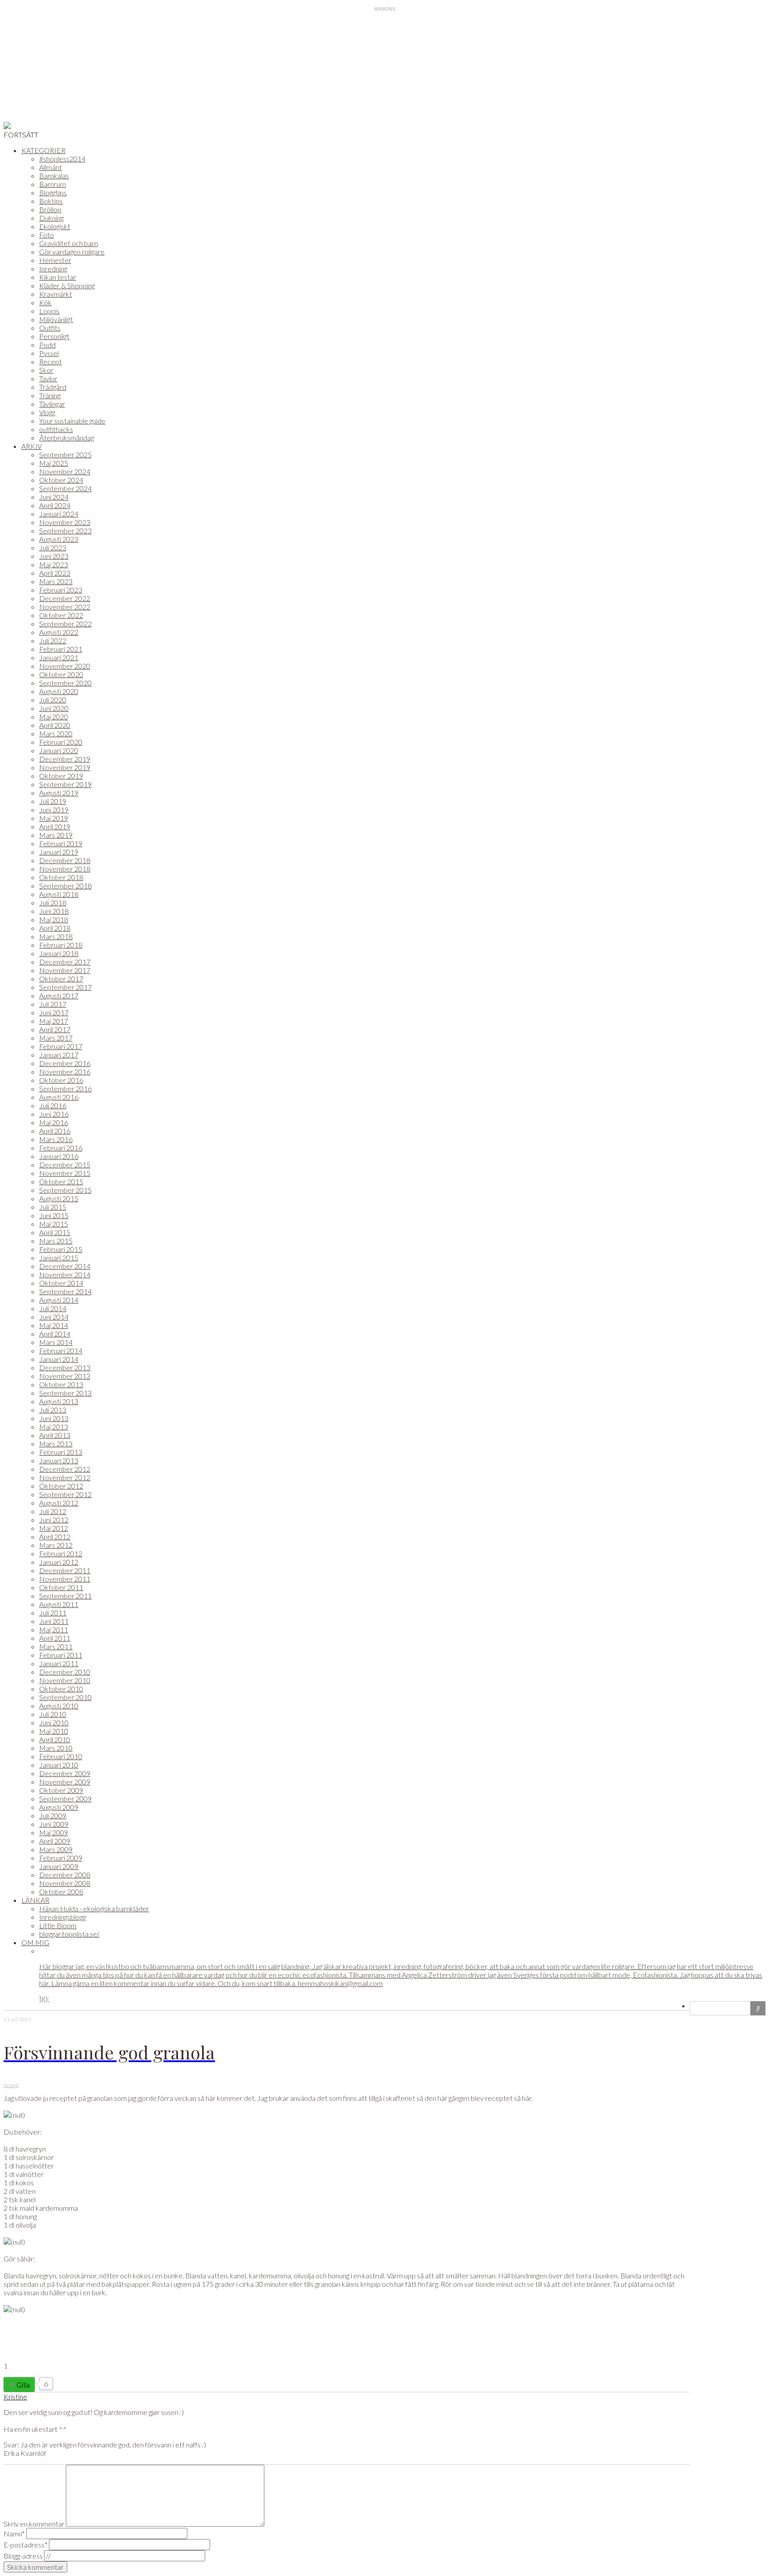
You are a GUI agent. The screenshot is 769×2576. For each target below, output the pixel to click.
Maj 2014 (54, 1325)
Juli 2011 (53, 1613)
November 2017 (65, 970)
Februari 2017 (61, 1046)
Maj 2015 (54, 1224)
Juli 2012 (53, 1511)
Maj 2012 (54, 1528)
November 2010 (65, 1680)
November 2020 (65, 666)
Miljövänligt (56, 319)
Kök (45, 302)
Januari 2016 (59, 1156)
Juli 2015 (53, 1207)
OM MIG (35, 1942)
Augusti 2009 (59, 1807)
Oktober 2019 (61, 776)
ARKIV (32, 446)
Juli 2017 (53, 1004)
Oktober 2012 (61, 1486)
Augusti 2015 (59, 1198)
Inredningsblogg (63, 1917)
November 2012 (65, 1477)
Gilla (23, 2384)
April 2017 (55, 1029)
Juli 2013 (53, 1410)
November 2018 (65, 869)
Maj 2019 (54, 818)
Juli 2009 (53, 1815)
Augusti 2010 (59, 1706)
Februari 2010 (61, 1756)
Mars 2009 (56, 1849)
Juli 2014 (53, 1308)
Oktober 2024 (61, 480)
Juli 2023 (53, 547)
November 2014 (65, 1274)
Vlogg (47, 412)
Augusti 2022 (59, 632)
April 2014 (55, 1334)
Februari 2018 (61, 945)
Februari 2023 (61, 590)
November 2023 (65, 522)
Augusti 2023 (59, 539)
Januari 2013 (59, 1460)
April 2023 (55, 573)
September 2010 (65, 1697)
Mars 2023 (56, 581)
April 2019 (55, 826)
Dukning (51, 218)
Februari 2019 (61, 843)
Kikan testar (58, 277)
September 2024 (65, 488)
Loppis (49, 311)
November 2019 (65, 767)
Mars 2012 (56, 1545)
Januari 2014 (59, 1359)
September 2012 (65, 1494)
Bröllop (50, 209)
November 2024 (65, 471)
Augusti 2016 (59, 1097)
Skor (46, 370)
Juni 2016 (54, 1114)
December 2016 (65, 1063)
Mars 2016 (56, 1139)
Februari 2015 (61, 1249)
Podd (47, 345)
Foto (47, 235)
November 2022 (65, 607)
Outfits (50, 328)
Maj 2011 (54, 1629)
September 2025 (65, 454)
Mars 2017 (56, 1038)
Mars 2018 (56, 936)
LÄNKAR (35, 1900)
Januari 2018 (59, 953)
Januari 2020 (59, 750)
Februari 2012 (61, 1553)
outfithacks (56, 429)
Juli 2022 (53, 640)
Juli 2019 (53, 801)
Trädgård (53, 387)
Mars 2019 (56, 835)
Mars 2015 (56, 1241)
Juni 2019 (54, 810)
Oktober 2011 (61, 1587)
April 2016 (55, 1131)
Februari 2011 (61, 1655)
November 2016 (65, 1072)
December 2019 (65, 759)
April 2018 (55, 928)
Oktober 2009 (61, 1790)
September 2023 (65, 531)
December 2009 (65, 1773)
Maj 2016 (54, 1122)
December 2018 (65, 860)
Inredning (53, 269)
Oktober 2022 (61, 615)
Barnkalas (54, 176)
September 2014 (65, 1291)
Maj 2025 (54, 463)
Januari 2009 (59, 1866)
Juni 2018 (54, 911)
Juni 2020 (54, 708)
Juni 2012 (54, 1520)
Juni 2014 (54, 1317)
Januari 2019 (59, 852)
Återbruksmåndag (67, 438)
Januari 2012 (59, 1562)
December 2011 (65, 1570)
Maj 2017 (54, 1021)
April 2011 (55, 1638)
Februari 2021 (61, 649)
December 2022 (65, 598)
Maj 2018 (54, 919)
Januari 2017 (59, 1055)
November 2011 (65, 1579)
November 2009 (65, 1782)
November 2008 (65, 1883)
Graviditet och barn (69, 243)
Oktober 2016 (61, 1080)
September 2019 (65, 784)
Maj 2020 (54, 717)
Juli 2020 (53, 700)
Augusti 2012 (59, 1503)
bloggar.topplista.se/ (69, 1934)
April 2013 (55, 1435)
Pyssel (49, 353)
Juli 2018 (53, 902)
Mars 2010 (56, 1748)
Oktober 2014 (61, 1283)
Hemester (55, 260)
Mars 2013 (56, 1443)
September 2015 (65, 1190)
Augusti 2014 (59, 1300)
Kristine (15, 2396)
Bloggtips (53, 192)
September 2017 (65, 987)
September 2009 (65, 1799)
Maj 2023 (54, 564)
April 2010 (55, 1739)
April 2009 (55, 1841)
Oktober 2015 (61, 1181)
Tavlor (48, 378)
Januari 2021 (59, 657)
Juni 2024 (54, 497)
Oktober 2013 (61, 1384)
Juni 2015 (54, 1215)
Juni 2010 (54, 1722)
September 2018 (65, 886)
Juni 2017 (54, 1012)
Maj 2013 (54, 1427)
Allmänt (51, 167)
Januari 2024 (59, 514)
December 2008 (65, 1875)
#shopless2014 (62, 159)
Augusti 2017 (59, 995)
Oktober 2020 (61, 674)
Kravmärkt (56, 294)
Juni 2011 (54, 1621)
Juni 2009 (54, 1824)
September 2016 (65, 1088)
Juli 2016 (53, 1105)
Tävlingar (52, 404)
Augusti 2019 (59, 793)
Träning (50, 395)
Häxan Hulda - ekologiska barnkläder (94, 1908)
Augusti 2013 (59, 1401)
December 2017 (65, 962)
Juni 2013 (54, 1418)
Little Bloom (58, 1925)
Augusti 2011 (59, 1604)
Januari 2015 (59, 1258)
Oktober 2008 (61, 1892)
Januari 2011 (59, 1663)
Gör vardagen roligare (72, 252)
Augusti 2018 (59, 894)
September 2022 (65, 624)
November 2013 (65, 1376)
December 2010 (65, 1672)
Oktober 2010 (61, 1689)
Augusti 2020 (59, 691)
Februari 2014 (61, 1351)
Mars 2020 (56, 733)
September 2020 (65, 683)
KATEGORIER (43, 150)
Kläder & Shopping (67, 285)
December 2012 (65, 1469)
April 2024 (55, 505)
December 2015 (65, 1165)
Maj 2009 (54, 1832)
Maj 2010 (54, 1731)
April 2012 (55, 1536)
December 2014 (65, 1266)
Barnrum (53, 184)
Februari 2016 (61, 1148)
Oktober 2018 (61, 877)
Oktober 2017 (61, 979)
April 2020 (55, 725)
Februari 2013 (61, 1452)
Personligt (54, 336)
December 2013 (65, 1367)
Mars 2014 (56, 1342)
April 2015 (55, 1232)
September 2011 (65, 1596)
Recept (51, 361)
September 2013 (65, 1393)
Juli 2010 (53, 1714)
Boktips (51, 201)
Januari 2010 (59, 1765)
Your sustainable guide (72, 421)
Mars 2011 (56, 1646)
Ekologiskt (55, 226)
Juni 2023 (54, 556)
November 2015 (65, 1173)
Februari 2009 (61, 1858)
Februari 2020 (61, 742)
